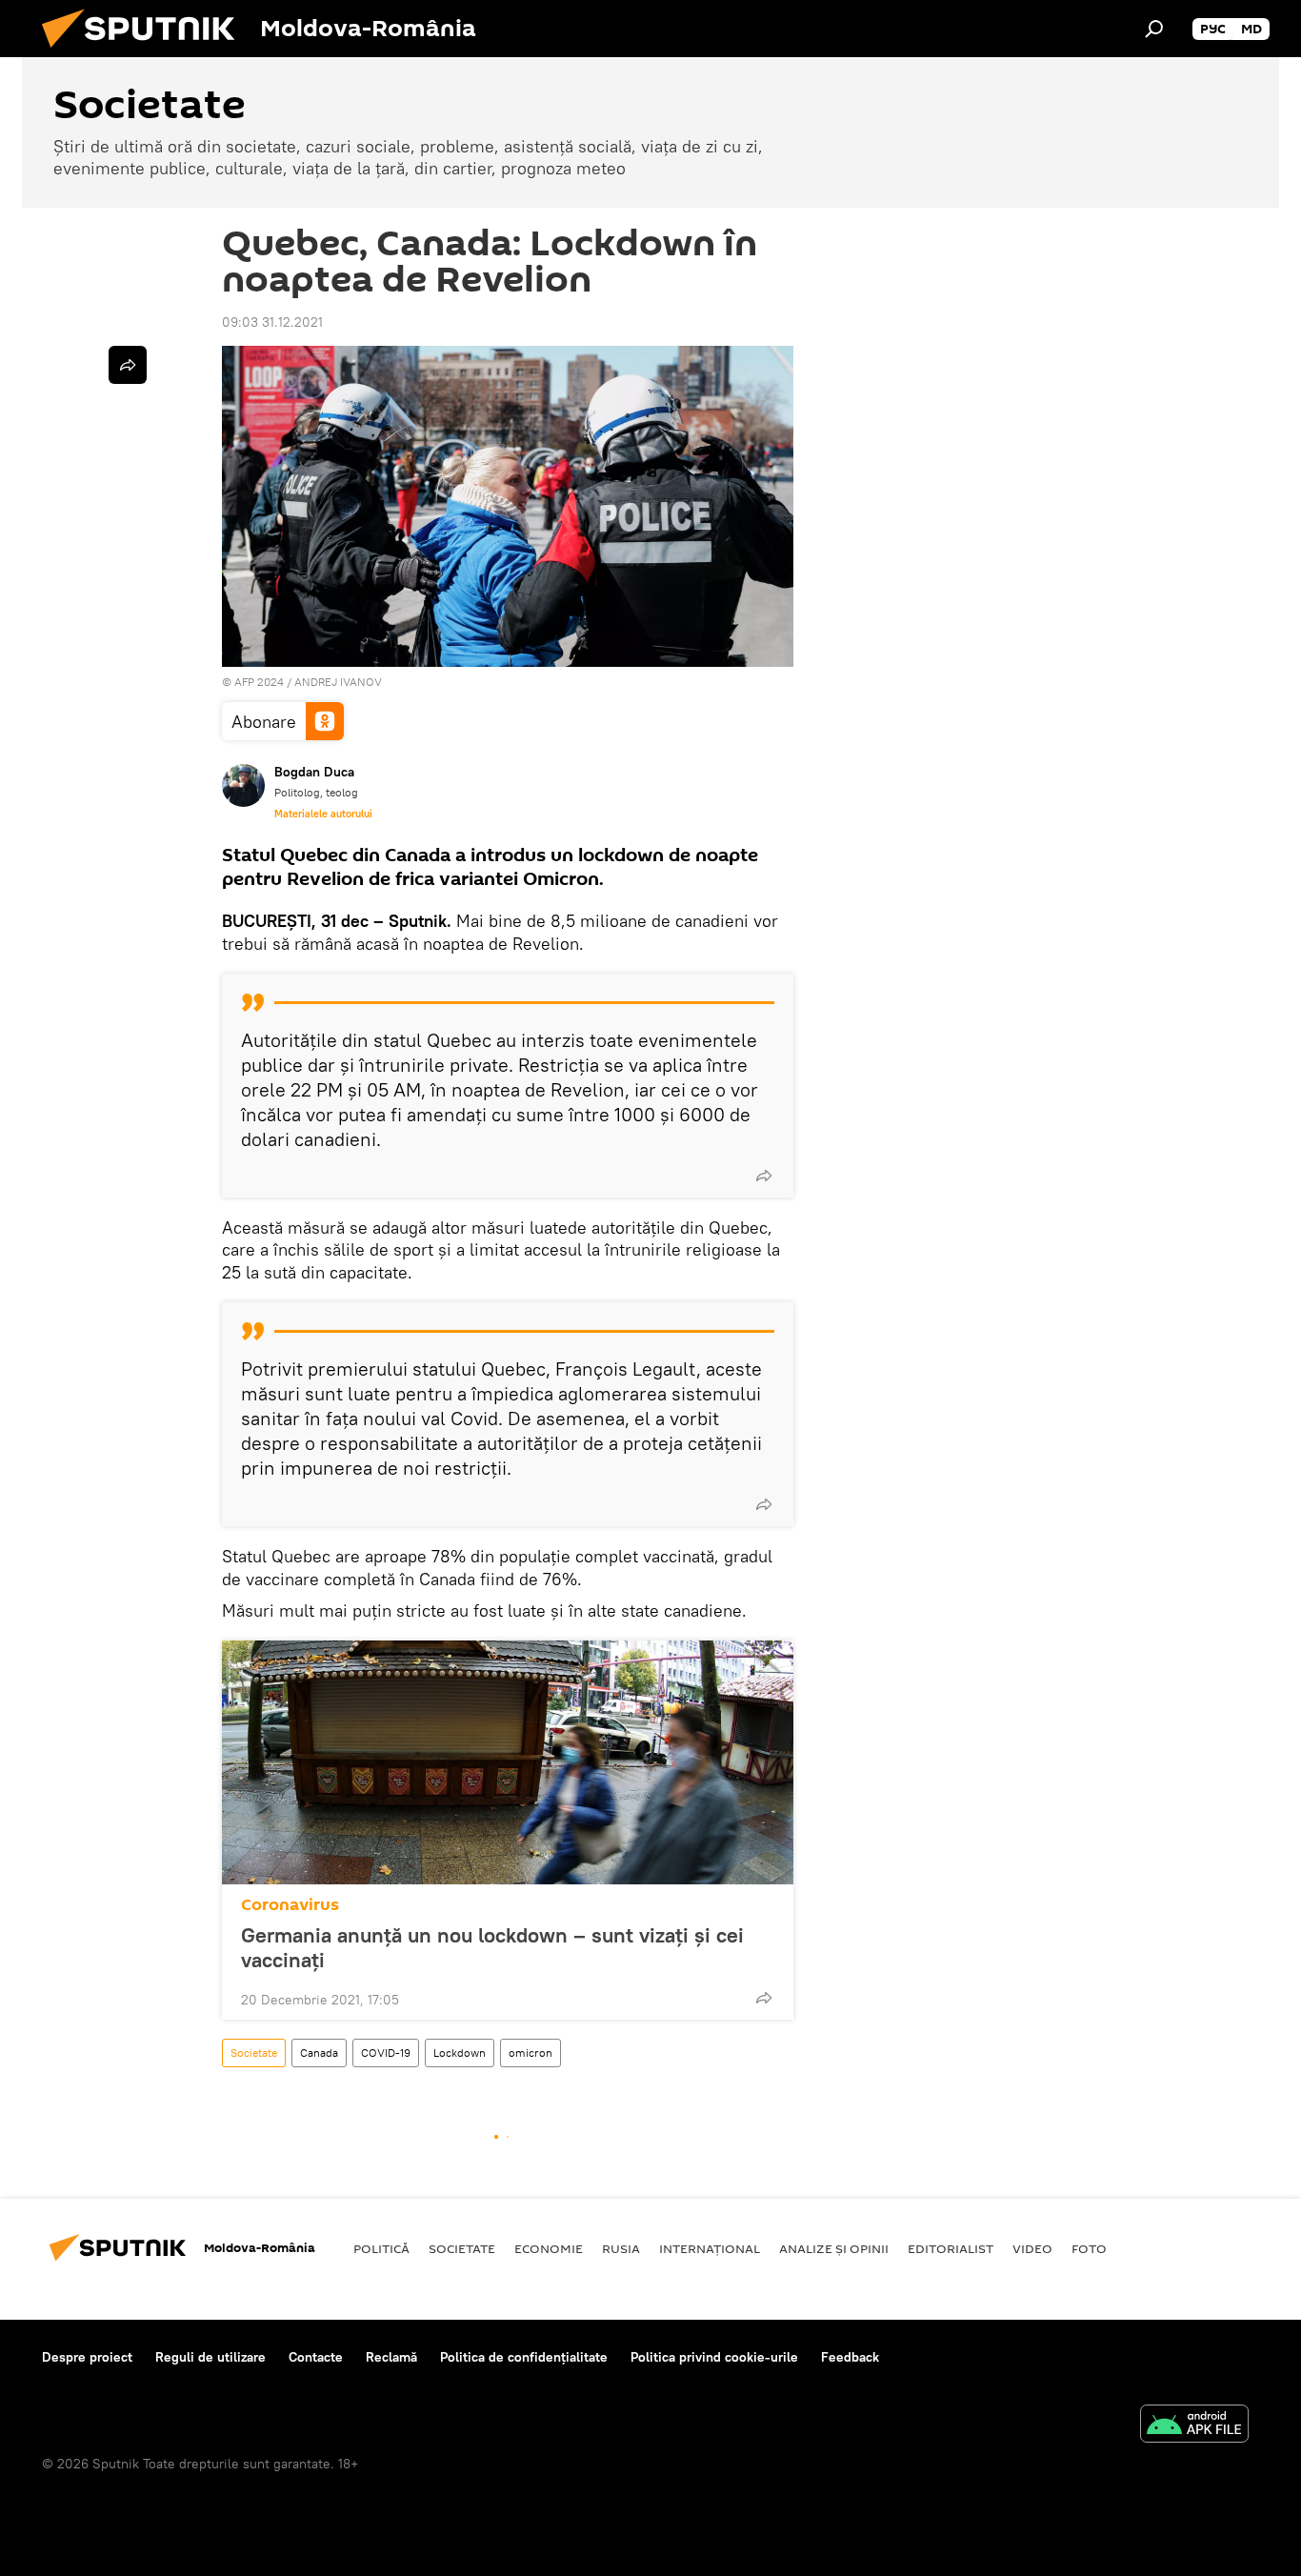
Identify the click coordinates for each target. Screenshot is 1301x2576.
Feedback (850, 2357)
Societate (254, 2053)
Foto (1089, 2248)
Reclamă (391, 2357)
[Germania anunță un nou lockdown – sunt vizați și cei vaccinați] (508, 1762)
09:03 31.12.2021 (272, 322)
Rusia (621, 2248)
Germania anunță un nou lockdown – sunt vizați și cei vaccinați (492, 1947)
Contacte (316, 2357)
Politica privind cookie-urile (714, 2357)
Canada (319, 2053)
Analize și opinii (834, 2248)
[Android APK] (1194, 2426)
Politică (381, 2248)
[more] (764, 1176)
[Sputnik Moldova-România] (146, 52)
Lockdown (460, 2053)
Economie (549, 2248)
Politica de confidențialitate (524, 2357)
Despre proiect (87, 2357)
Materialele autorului (323, 814)
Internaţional (710, 2248)
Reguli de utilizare (210, 2357)
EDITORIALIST (951, 2248)
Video (1032, 2248)
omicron (530, 2053)
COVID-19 (386, 2053)
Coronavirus (290, 1905)
